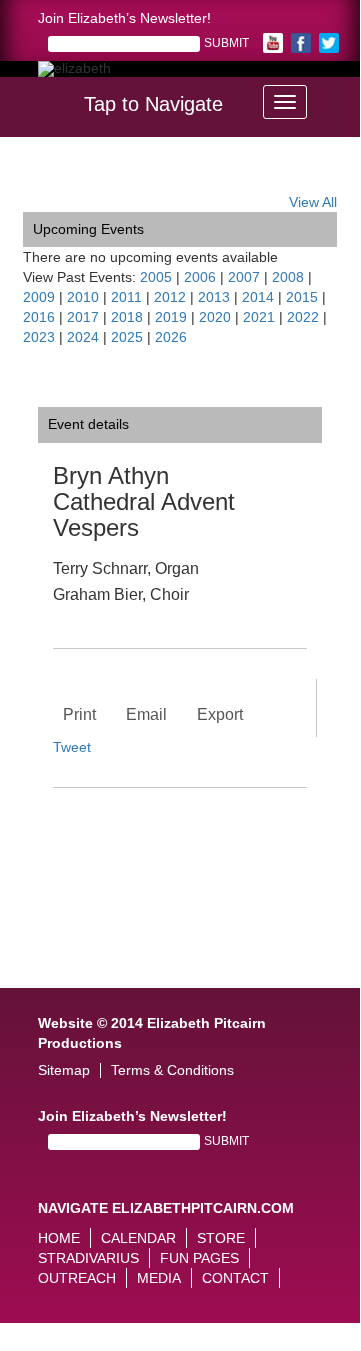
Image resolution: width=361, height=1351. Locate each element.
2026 (171, 337)
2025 (127, 337)
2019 (171, 317)
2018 (127, 317)
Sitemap (64, 1070)
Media (159, 1278)
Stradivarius (88, 1258)
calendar (138, 1238)
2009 (39, 297)
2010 (83, 297)
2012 (170, 297)
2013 (214, 297)
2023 (39, 337)
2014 (258, 297)
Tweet (72, 747)
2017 (83, 317)
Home (59, 1238)
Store (221, 1238)
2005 (156, 277)
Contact (235, 1278)
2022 (303, 317)
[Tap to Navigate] (285, 102)
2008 (288, 277)
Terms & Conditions (172, 1070)
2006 (200, 277)
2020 (215, 317)
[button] (346, 96)
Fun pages (199, 1258)
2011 (126, 297)
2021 (259, 317)
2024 (83, 337)
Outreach (77, 1278)
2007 (244, 277)
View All (313, 202)
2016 (39, 317)
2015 (302, 297)
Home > (48, 177)
